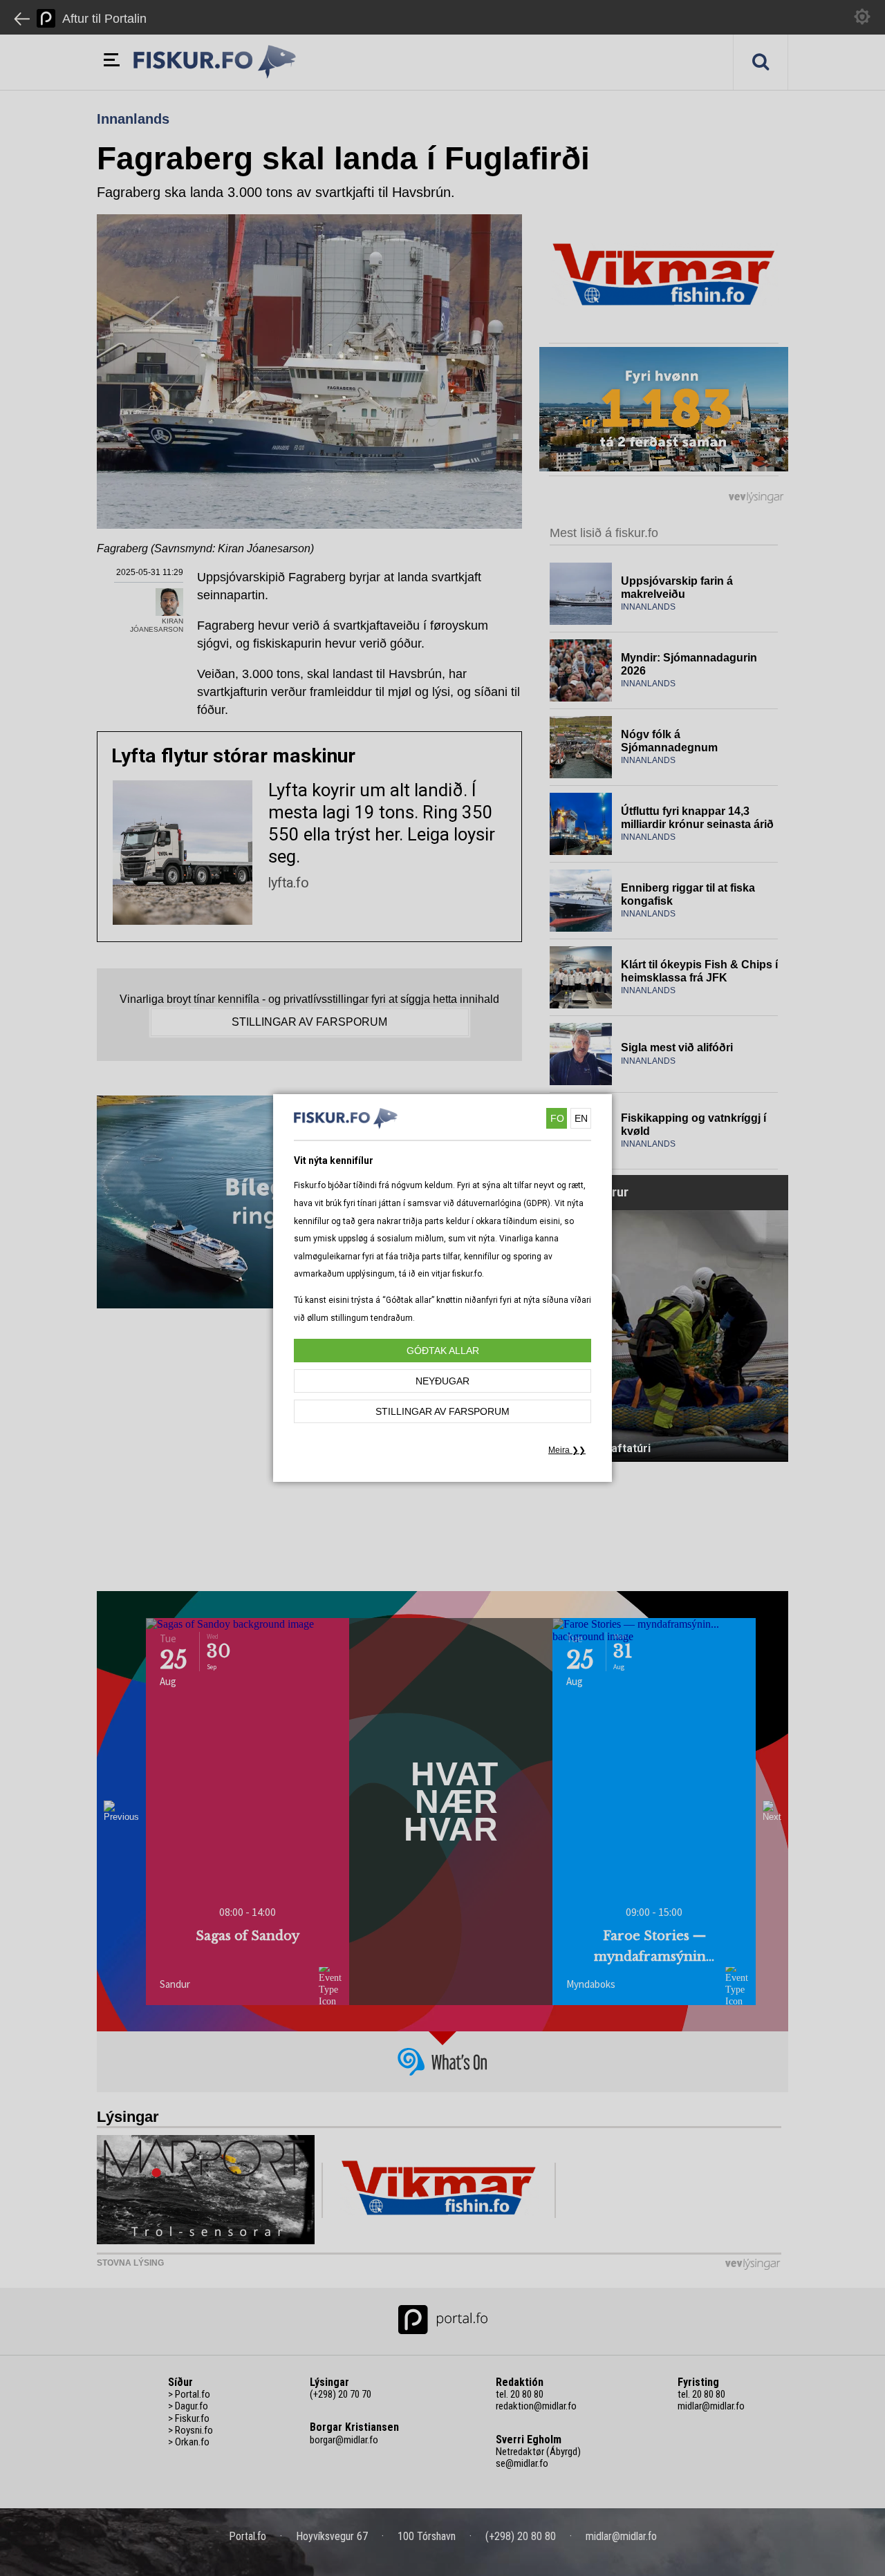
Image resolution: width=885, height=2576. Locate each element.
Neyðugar (442, 1381)
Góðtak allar (443, 1351)
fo (557, 1118)
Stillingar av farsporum (442, 1411)
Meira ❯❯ (567, 1450)
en (581, 1118)
